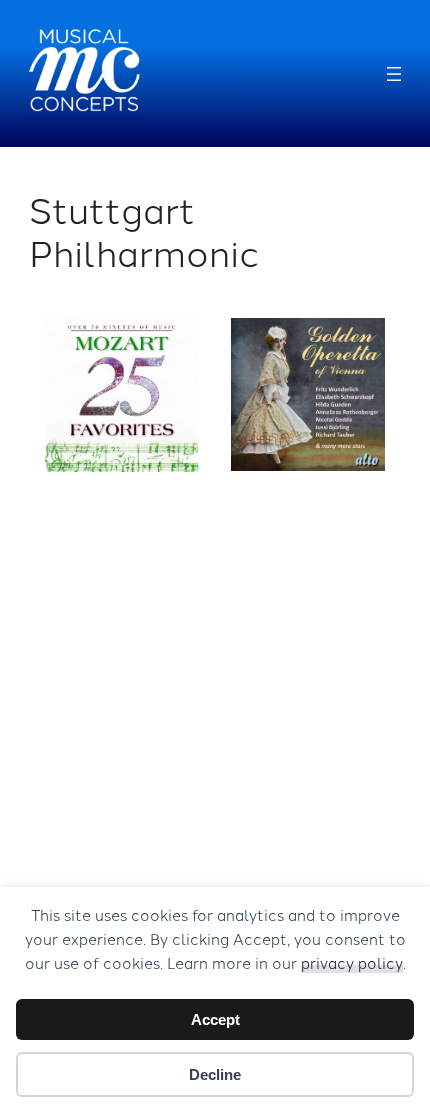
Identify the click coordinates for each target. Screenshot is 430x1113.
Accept (215, 1019)
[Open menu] (394, 74)
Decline (215, 1074)
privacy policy (352, 962)
